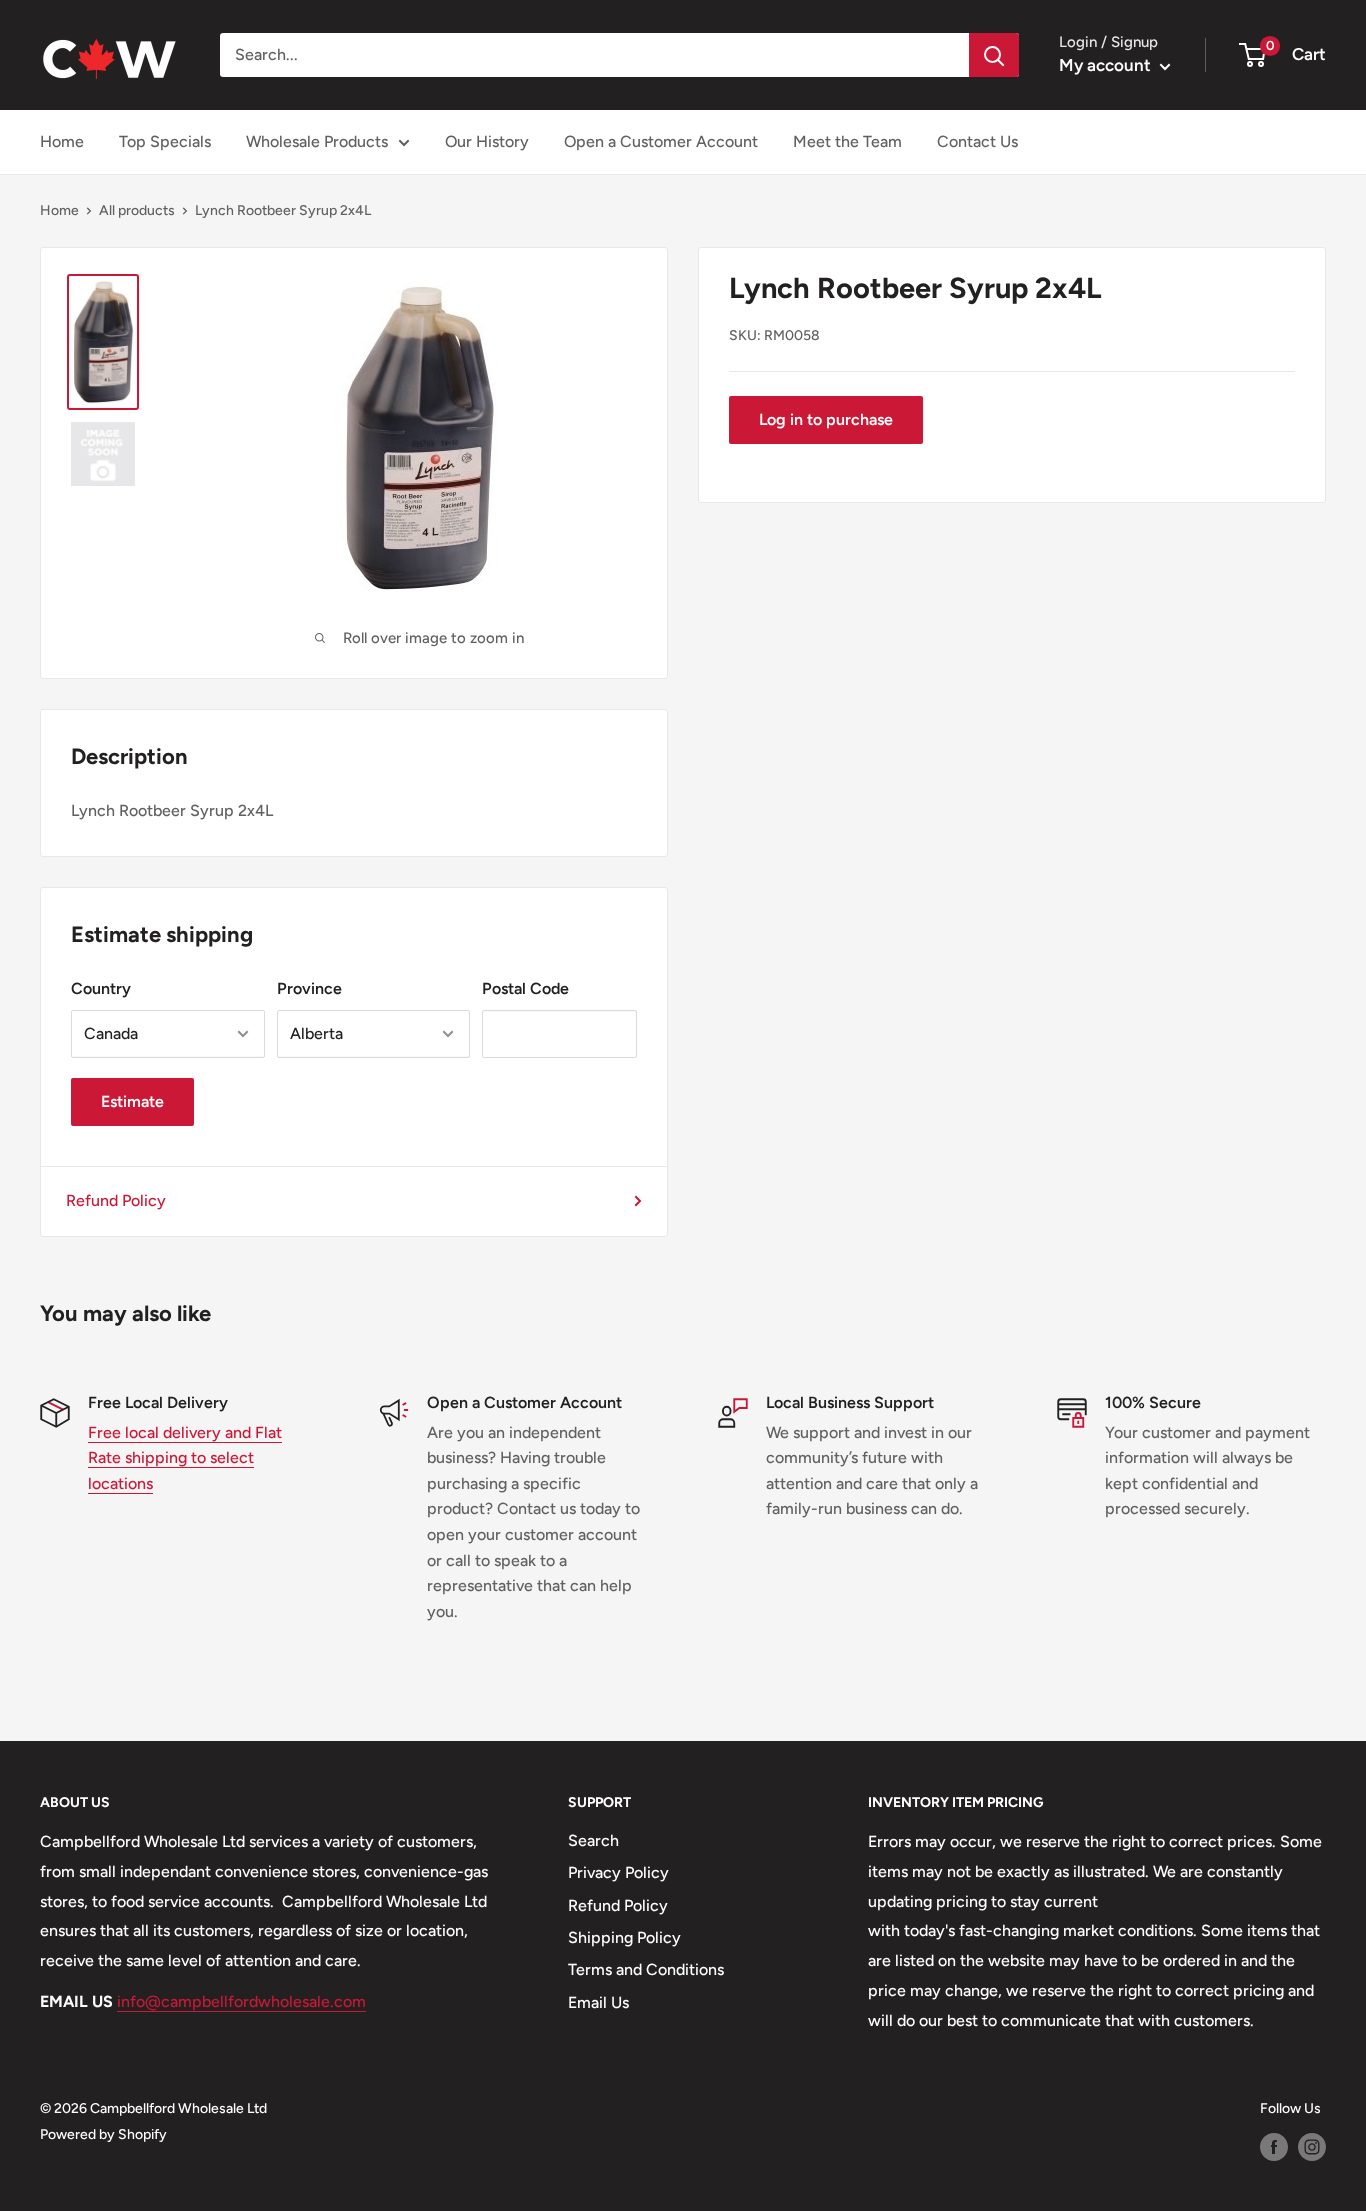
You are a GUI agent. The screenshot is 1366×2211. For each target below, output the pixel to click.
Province (309, 988)
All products (137, 210)
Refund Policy (116, 1200)
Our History (487, 141)
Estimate (132, 1101)
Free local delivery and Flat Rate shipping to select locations (185, 1458)
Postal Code (525, 988)
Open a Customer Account (661, 141)
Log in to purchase (826, 419)
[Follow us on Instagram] (1312, 2147)
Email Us (598, 2002)
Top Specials (165, 141)
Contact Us (977, 141)
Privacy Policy (618, 1872)
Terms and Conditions (646, 1969)
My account (1107, 65)
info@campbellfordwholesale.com (241, 2001)
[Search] (994, 55)
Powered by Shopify (103, 2134)
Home (62, 141)
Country (101, 988)
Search (593, 1840)
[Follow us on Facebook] (1274, 2147)
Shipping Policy (624, 1937)
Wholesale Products (317, 141)
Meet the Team (847, 141)
